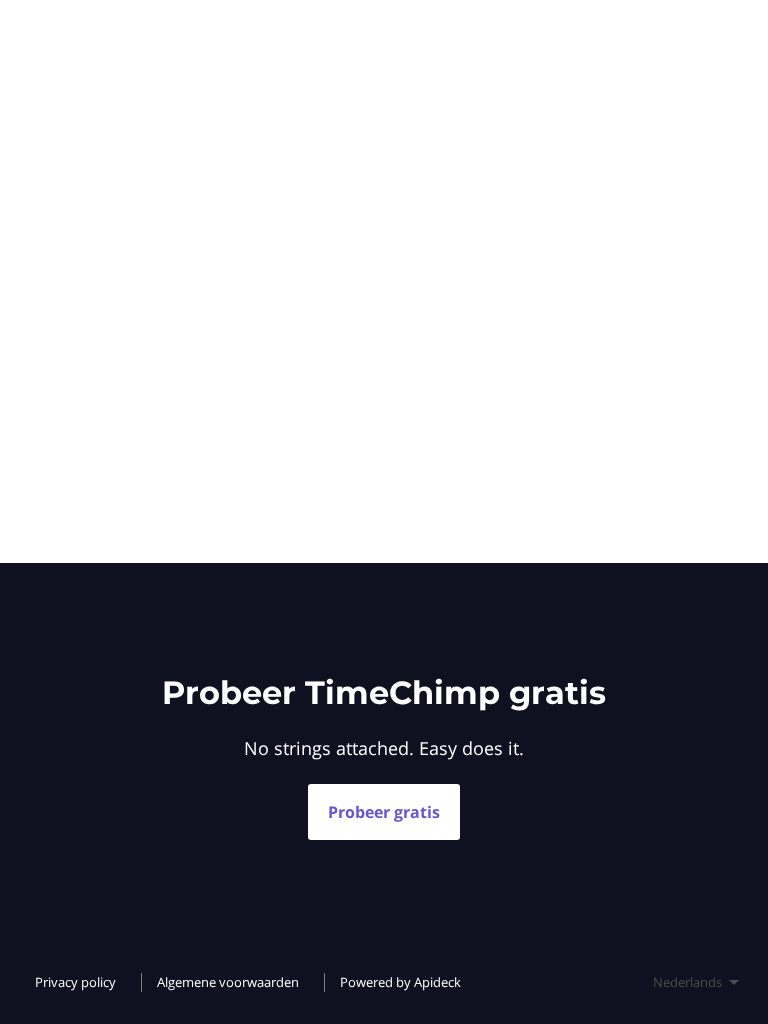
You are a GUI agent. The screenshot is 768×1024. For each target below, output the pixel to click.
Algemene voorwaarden (228, 982)
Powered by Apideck (400, 982)
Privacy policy (75, 982)
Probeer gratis (384, 812)
